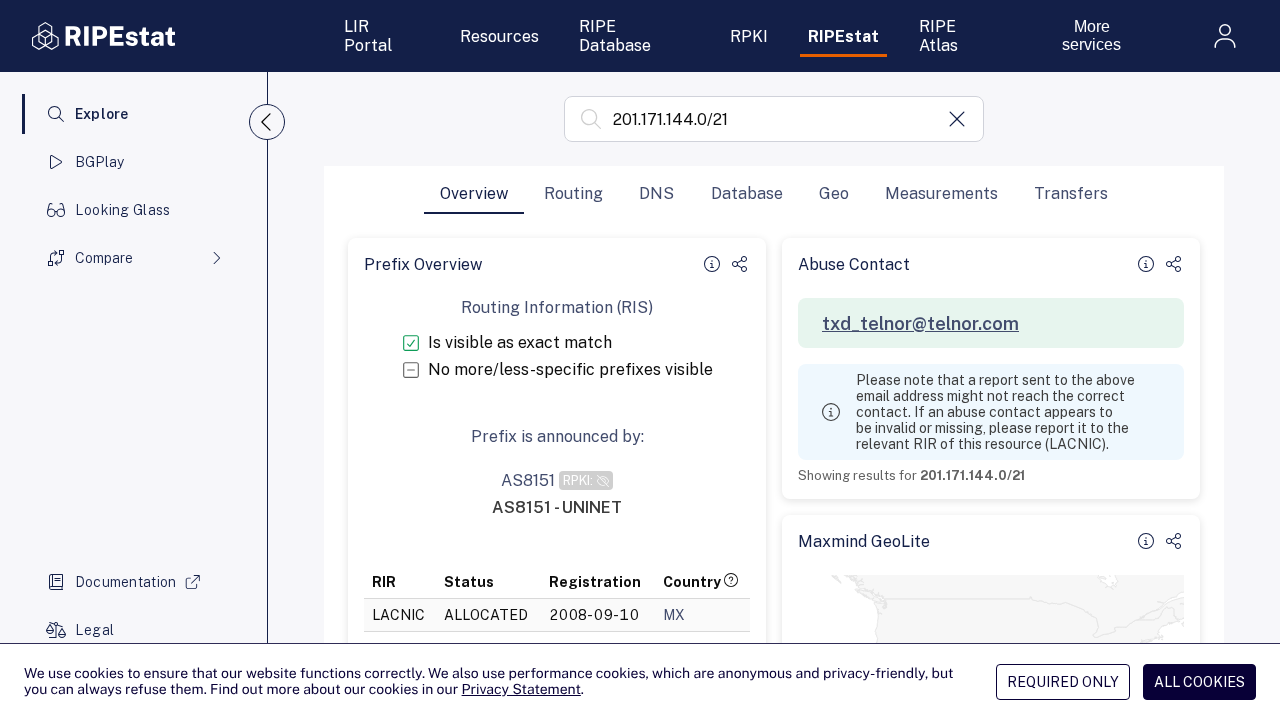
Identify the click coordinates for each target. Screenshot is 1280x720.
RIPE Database (615, 36)
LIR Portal (368, 36)
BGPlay (100, 162)
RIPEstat (843, 36)
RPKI (749, 36)
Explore (102, 114)
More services (1091, 35)
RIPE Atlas (938, 36)
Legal (94, 630)
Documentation (126, 582)
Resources (499, 36)
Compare (104, 258)
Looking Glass (123, 210)
